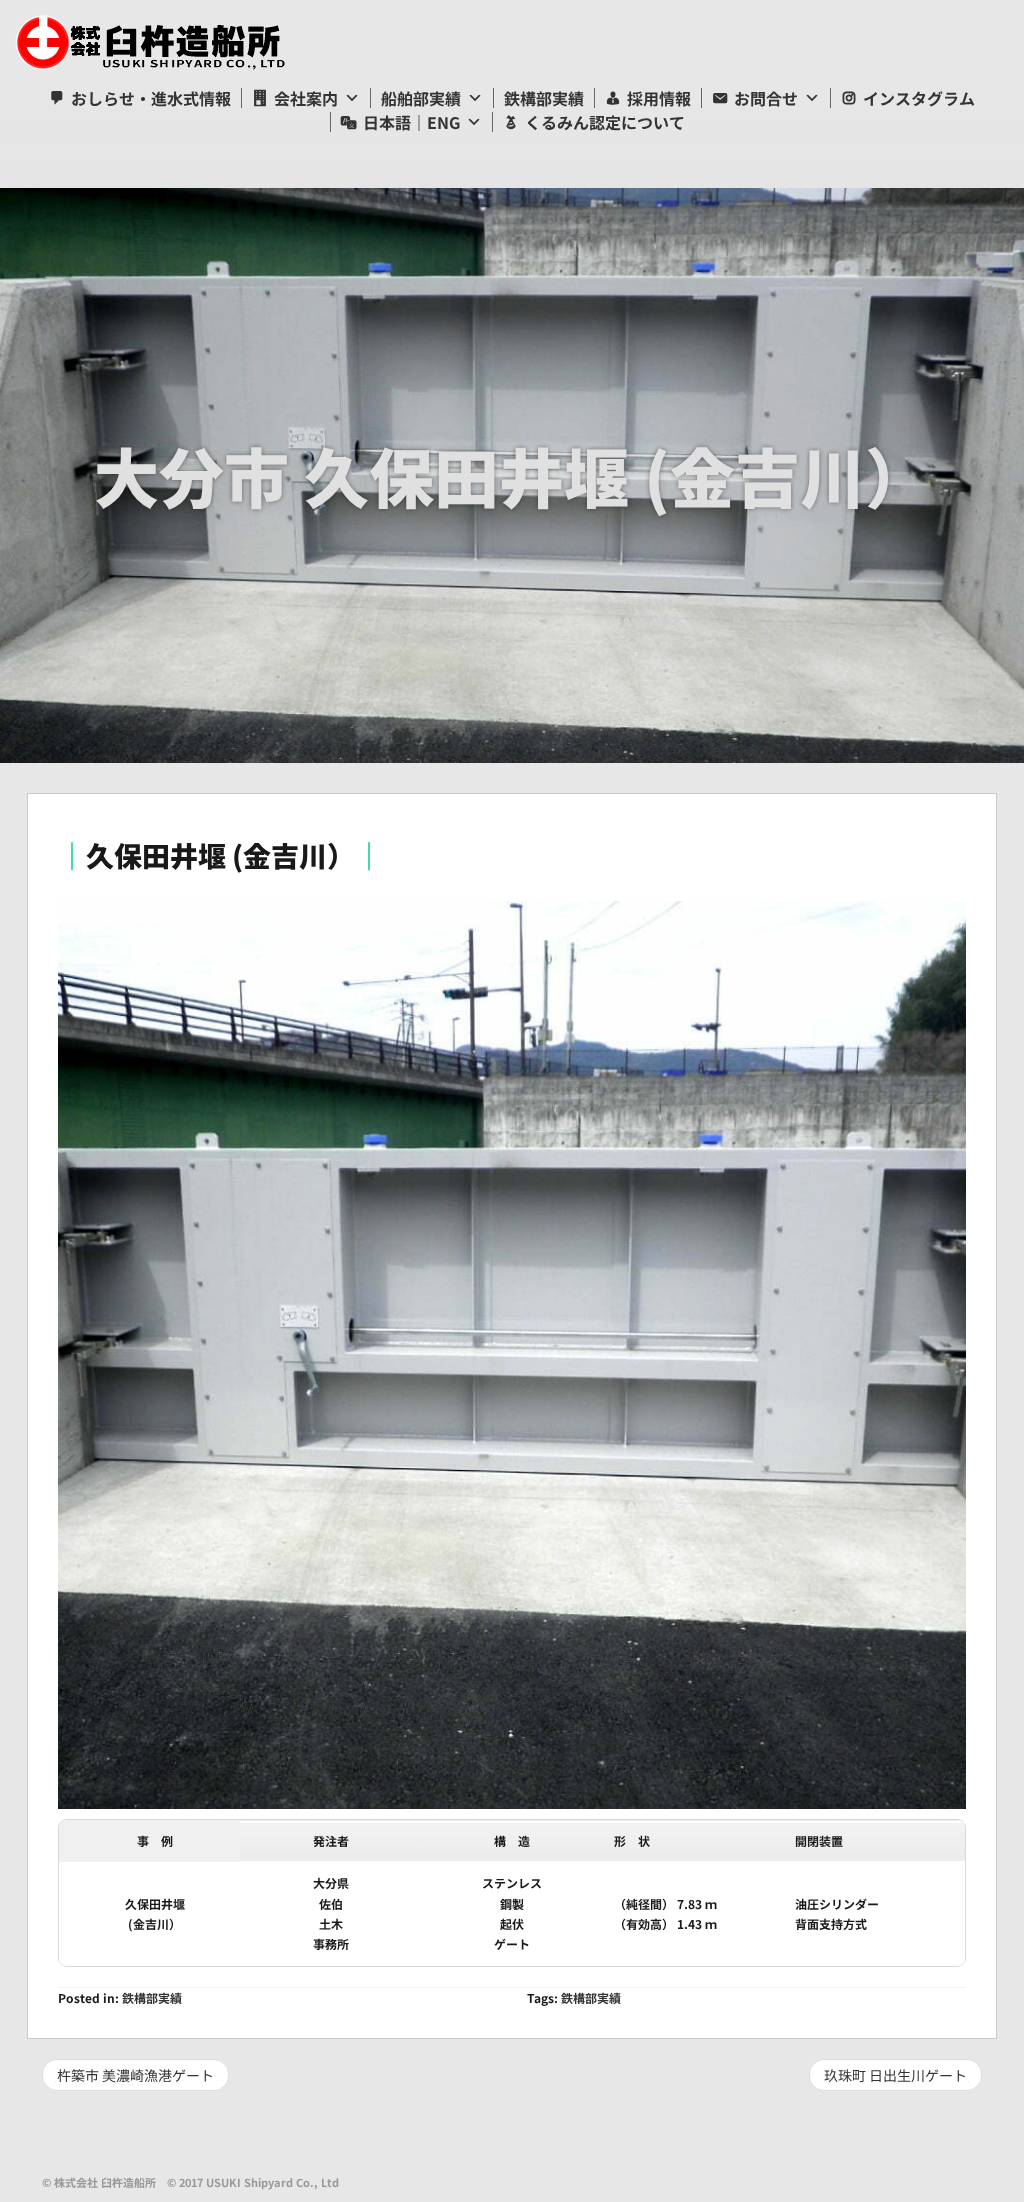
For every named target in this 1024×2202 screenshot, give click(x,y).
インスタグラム (919, 98)
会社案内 (306, 98)
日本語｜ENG (411, 122)
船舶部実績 (421, 98)
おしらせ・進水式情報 (151, 98)
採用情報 (659, 98)
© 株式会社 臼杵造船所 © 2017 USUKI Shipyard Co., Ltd (190, 2182)
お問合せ (766, 98)
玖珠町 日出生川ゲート (895, 2075)
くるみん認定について (605, 122)
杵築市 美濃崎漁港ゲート (135, 2075)
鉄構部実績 (544, 98)
